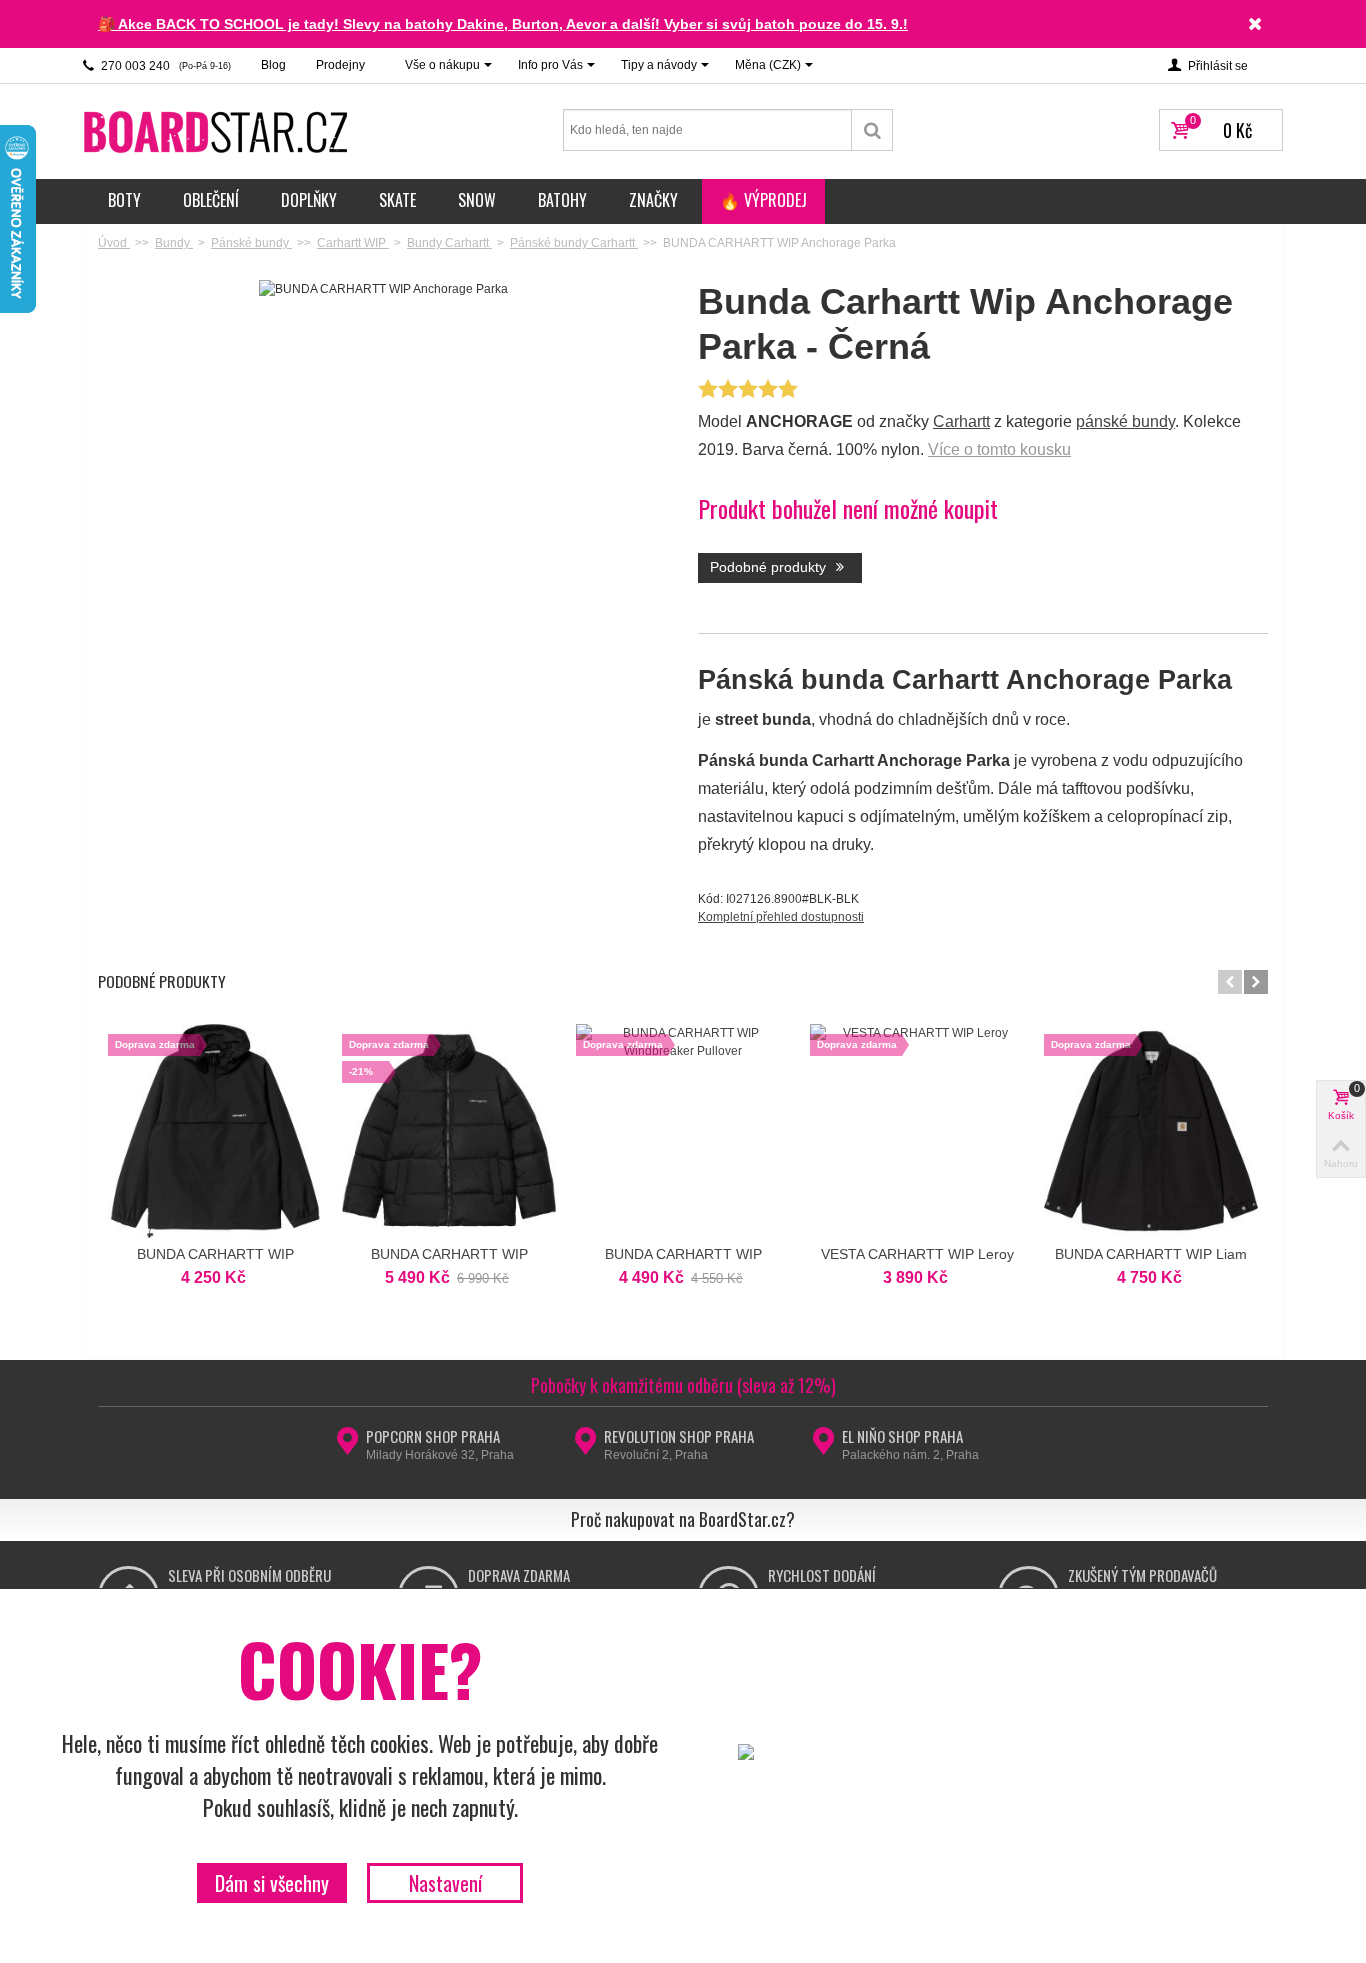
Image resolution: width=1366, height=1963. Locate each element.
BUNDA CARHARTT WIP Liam (1151, 1254)
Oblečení (211, 200)
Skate (397, 200)
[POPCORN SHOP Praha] (347, 1447)
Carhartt (961, 421)
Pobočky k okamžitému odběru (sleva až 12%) (683, 1385)
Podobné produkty (770, 567)
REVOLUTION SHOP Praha (679, 1436)
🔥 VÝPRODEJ (763, 200)
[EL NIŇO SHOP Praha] (823, 1447)
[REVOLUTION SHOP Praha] (585, 1447)
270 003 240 (164, 66)
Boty (124, 200)
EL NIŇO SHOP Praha (902, 1436)
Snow (477, 200)
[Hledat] (872, 130)
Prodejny (340, 65)
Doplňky (309, 200)
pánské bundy (1125, 421)
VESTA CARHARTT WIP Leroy (917, 1254)
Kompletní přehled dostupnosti (781, 917)
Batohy (562, 200)
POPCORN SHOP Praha (433, 1436)
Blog (273, 65)
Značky (653, 200)
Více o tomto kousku (999, 449)
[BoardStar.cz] (218, 131)
